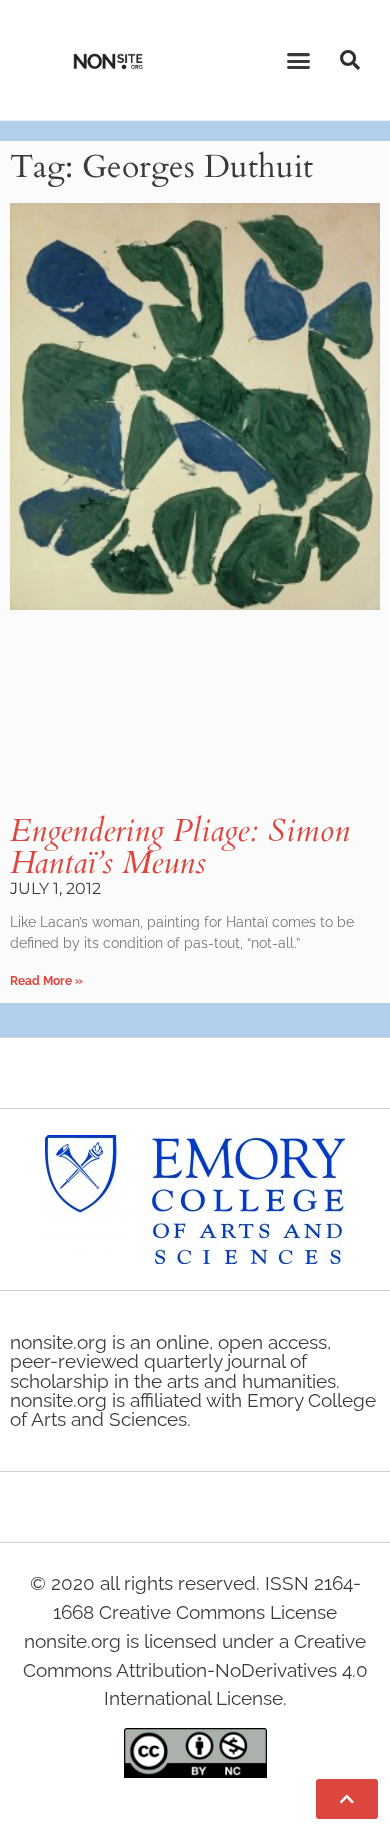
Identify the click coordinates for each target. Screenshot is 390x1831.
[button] (299, 60)
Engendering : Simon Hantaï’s (180, 847)
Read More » (46, 981)
